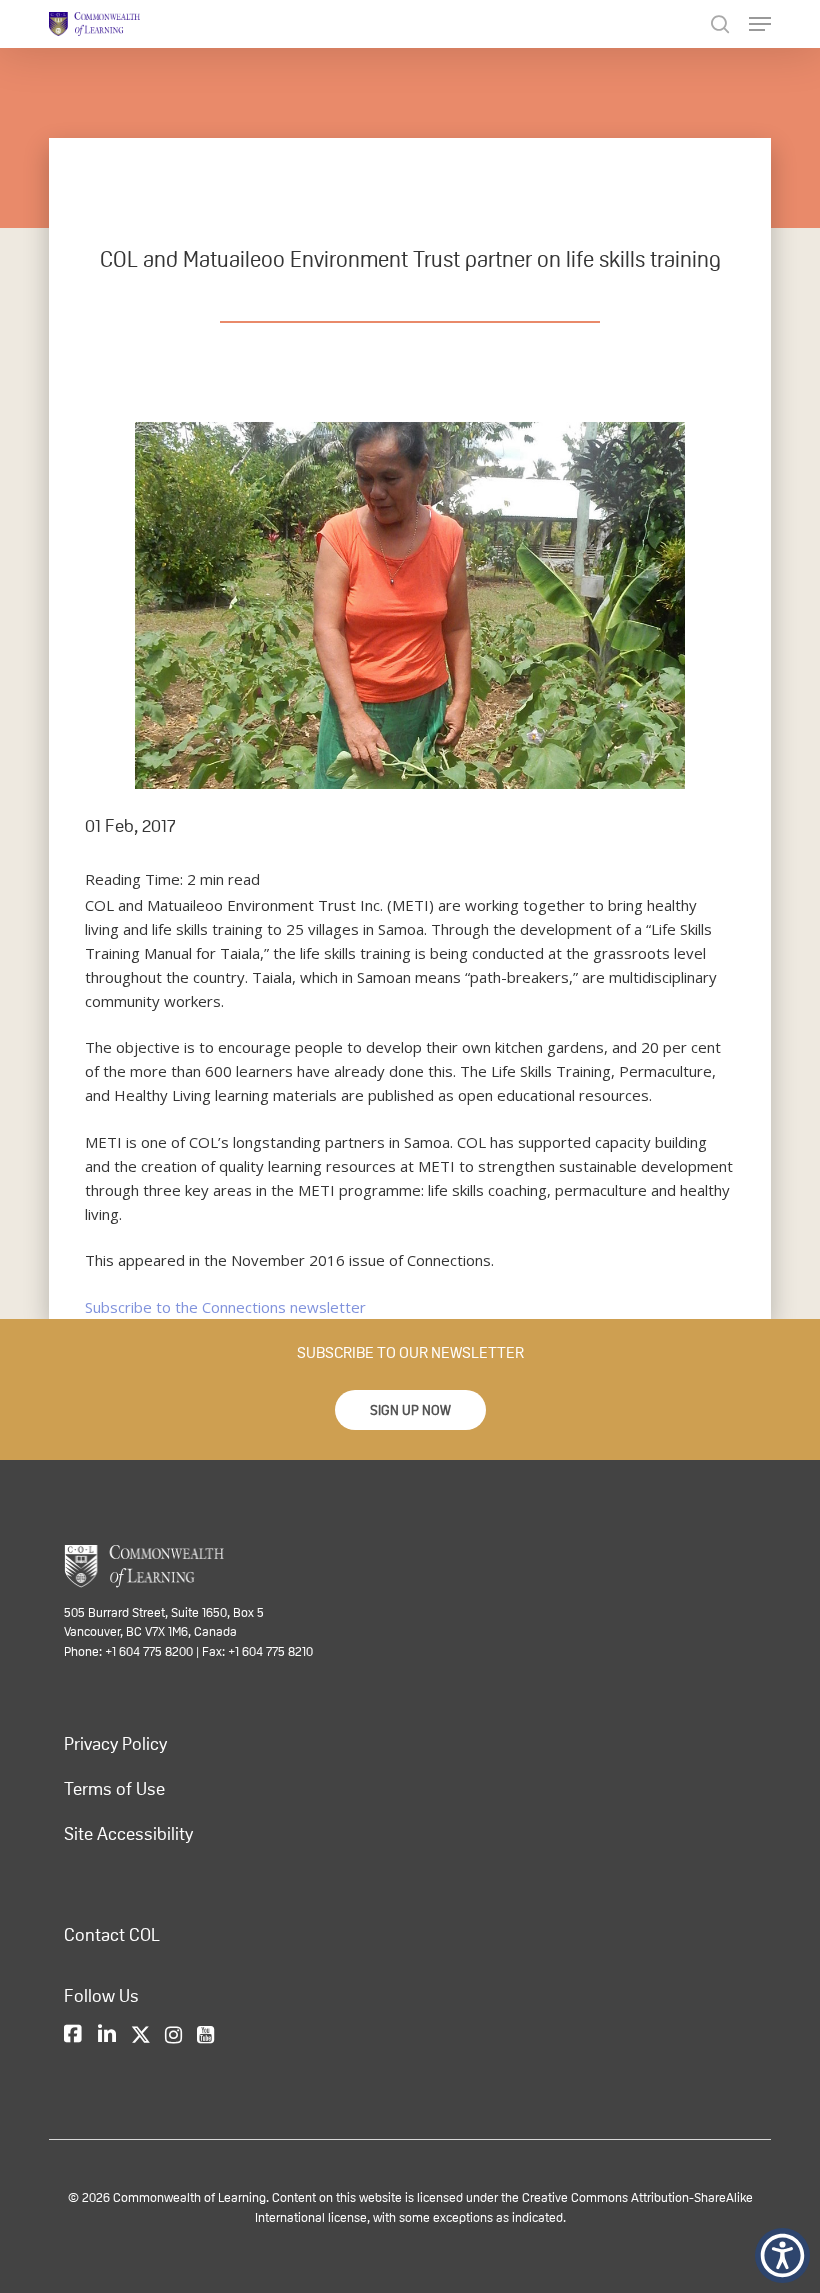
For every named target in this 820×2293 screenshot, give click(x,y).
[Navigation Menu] (760, 24)
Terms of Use (114, 1789)
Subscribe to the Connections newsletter (225, 1307)
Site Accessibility (128, 1834)
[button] (410, 1410)
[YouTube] (205, 2036)
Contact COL (112, 1935)
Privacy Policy (115, 1744)
